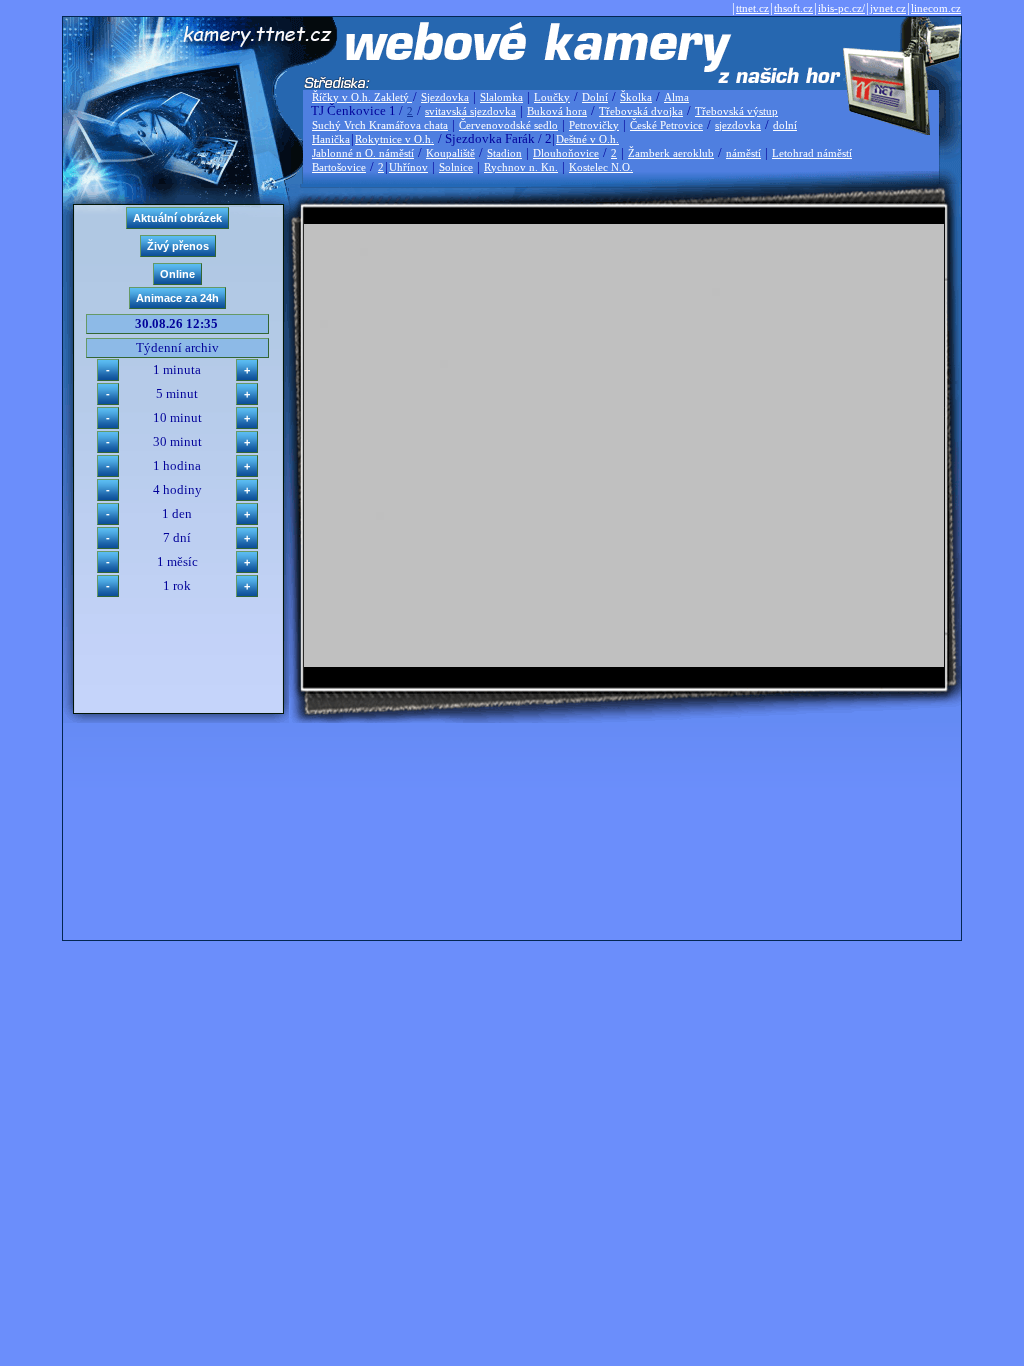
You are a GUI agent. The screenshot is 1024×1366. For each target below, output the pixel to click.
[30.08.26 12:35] (624, 662)
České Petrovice (666, 125)
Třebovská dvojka (641, 111)
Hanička (331, 139)
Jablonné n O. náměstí (363, 153)
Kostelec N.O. (601, 167)
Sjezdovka (445, 97)
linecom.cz (936, 8)
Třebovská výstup (736, 111)
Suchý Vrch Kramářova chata (380, 125)
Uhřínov (408, 167)
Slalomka (501, 97)
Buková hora (557, 111)
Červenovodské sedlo (508, 125)
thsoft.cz (793, 8)
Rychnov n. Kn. (521, 167)
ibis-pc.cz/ (841, 8)
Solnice (456, 167)
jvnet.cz (888, 8)
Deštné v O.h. (587, 139)
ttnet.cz (752, 8)
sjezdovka (738, 125)
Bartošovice (339, 167)
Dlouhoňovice (566, 153)
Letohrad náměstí (812, 153)
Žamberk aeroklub (671, 153)
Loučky (552, 97)
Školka (636, 97)
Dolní (595, 97)
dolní (785, 125)
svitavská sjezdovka (470, 111)
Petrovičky (594, 125)
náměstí (743, 153)
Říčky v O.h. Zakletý (362, 97)
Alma (676, 97)
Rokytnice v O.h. (394, 139)
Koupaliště (450, 153)
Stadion (504, 153)
